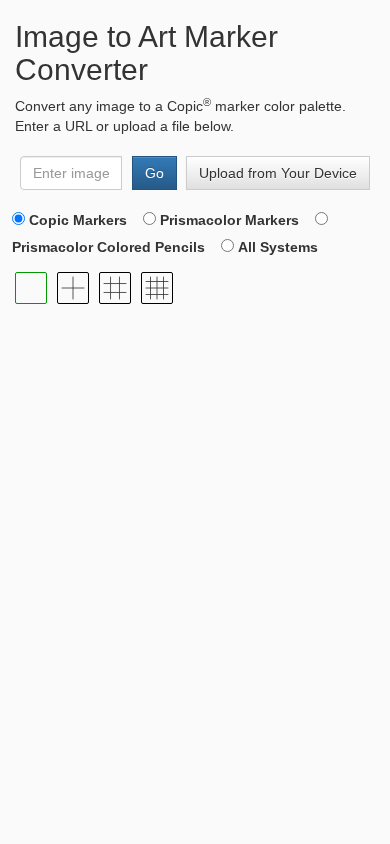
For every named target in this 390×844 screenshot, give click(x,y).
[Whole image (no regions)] (31, 288)
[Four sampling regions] (73, 288)
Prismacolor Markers (229, 220)
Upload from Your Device (278, 173)
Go (154, 173)
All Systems (278, 247)
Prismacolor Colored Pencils (108, 247)
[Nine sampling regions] (115, 288)
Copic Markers (78, 220)
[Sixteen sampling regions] (157, 288)
